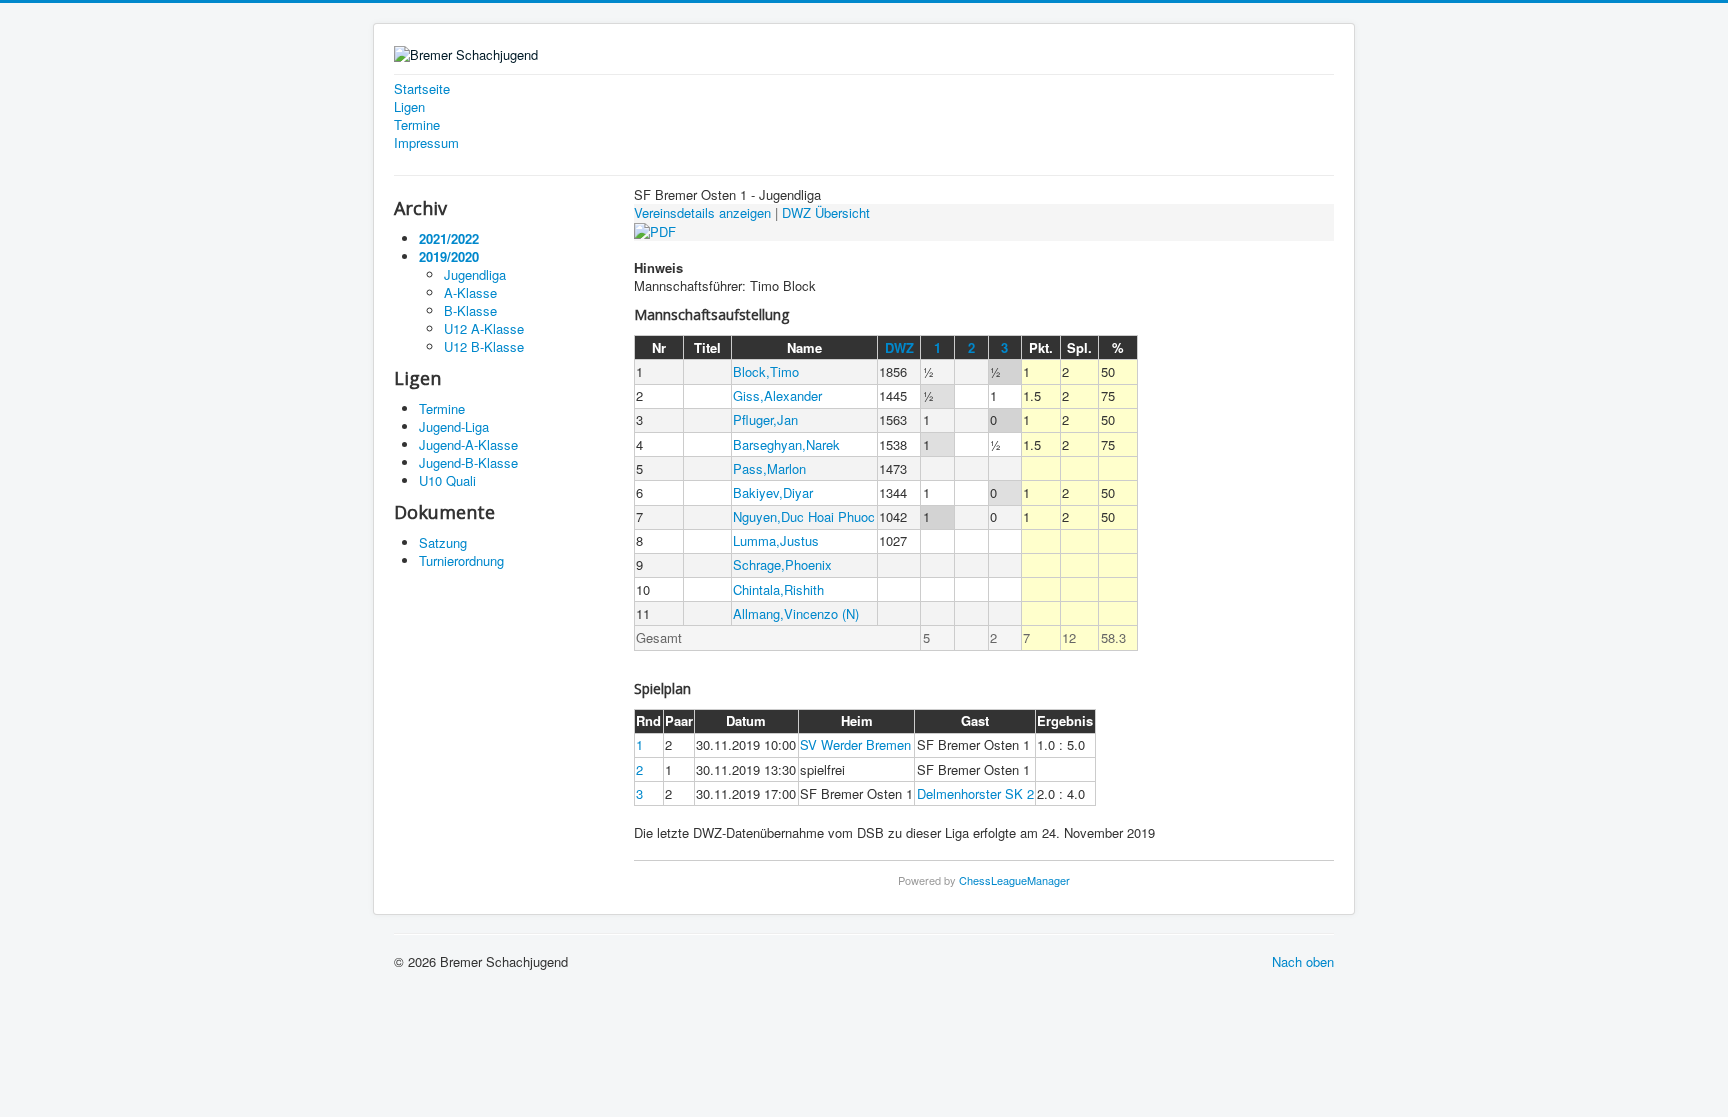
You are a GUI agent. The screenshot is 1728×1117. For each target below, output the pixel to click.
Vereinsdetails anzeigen (702, 212)
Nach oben (1303, 961)
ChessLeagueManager (1014, 880)
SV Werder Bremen (855, 744)
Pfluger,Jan (765, 419)
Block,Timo (766, 371)
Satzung (443, 542)
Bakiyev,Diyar (773, 492)
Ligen (409, 107)
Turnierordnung (461, 560)
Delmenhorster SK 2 (975, 793)
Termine (417, 125)
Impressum (426, 143)
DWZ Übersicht (826, 212)
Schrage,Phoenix (782, 564)
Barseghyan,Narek (786, 444)
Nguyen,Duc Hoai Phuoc (804, 516)
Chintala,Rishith (778, 589)
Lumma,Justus (776, 540)
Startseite (422, 89)
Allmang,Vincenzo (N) (796, 613)
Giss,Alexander (777, 395)
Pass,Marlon (769, 468)
